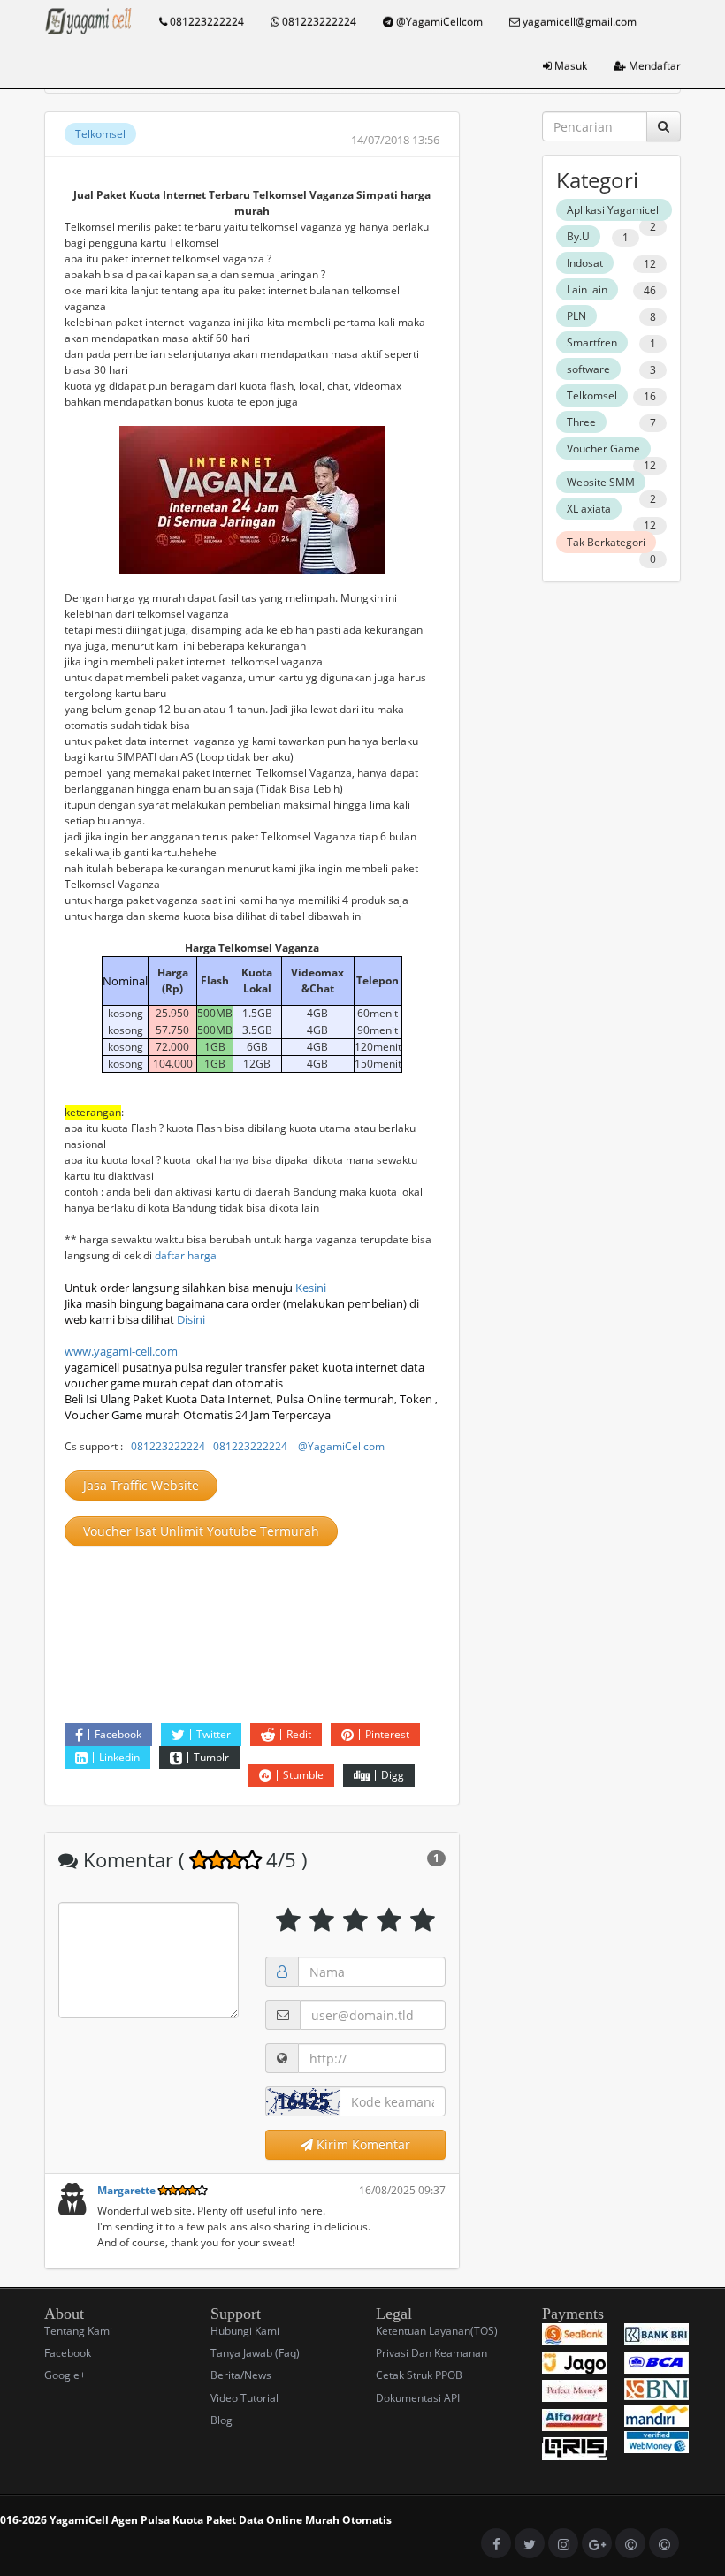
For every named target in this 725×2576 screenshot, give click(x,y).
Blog (221, 2420)
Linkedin (119, 1757)
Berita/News (241, 2375)
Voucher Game (603, 448)
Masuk (569, 66)
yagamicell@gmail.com (578, 22)
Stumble (303, 1775)
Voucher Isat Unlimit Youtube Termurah (201, 1531)
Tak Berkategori (606, 542)
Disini (191, 1319)
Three (581, 422)
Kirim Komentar (362, 2144)
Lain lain (587, 289)
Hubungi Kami (245, 2331)
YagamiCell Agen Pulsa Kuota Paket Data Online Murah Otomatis (221, 2520)
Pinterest (387, 1734)
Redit (299, 1734)
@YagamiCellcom (438, 22)
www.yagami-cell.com (121, 1351)
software (588, 369)
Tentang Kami (78, 2331)
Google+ (65, 2375)
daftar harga (186, 1255)
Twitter (214, 1734)
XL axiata (589, 509)
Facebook (118, 1734)
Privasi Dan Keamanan (431, 2353)
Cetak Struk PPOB (419, 2375)
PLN (576, 316)
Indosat (585, 263)
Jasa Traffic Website (141, 1485)
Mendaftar (653, 66)
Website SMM (601, 482)
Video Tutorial (244, 2398)
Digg (393, 1775)
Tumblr (211, 1757)
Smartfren (592, 342)
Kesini (311, 1288)
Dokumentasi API (418, 2398)
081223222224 (206, 22)
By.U (578, 236)
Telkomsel (100, 134)
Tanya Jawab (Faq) (255, 2353)
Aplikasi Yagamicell (614, 210)
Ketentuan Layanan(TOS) (437, 2331)
